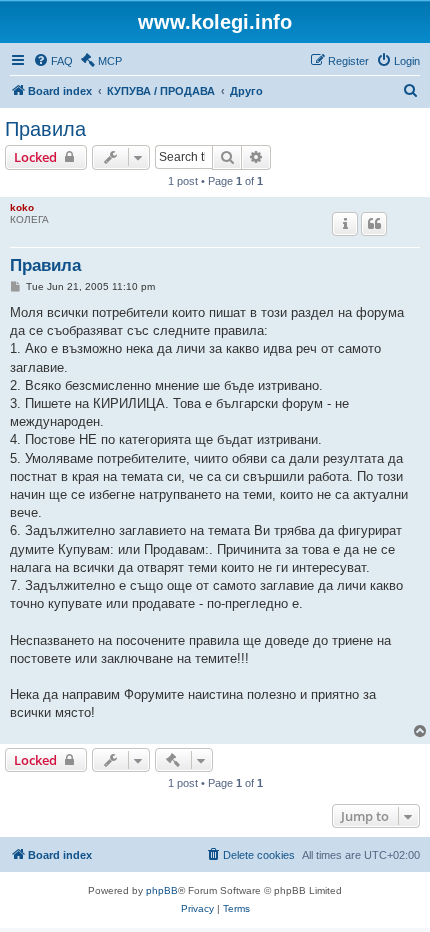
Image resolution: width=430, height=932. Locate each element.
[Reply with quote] (374, 224)
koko (22, 207)
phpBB (162, 890)
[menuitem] (53, 61)
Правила (45, 129)
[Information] (345, 224)
